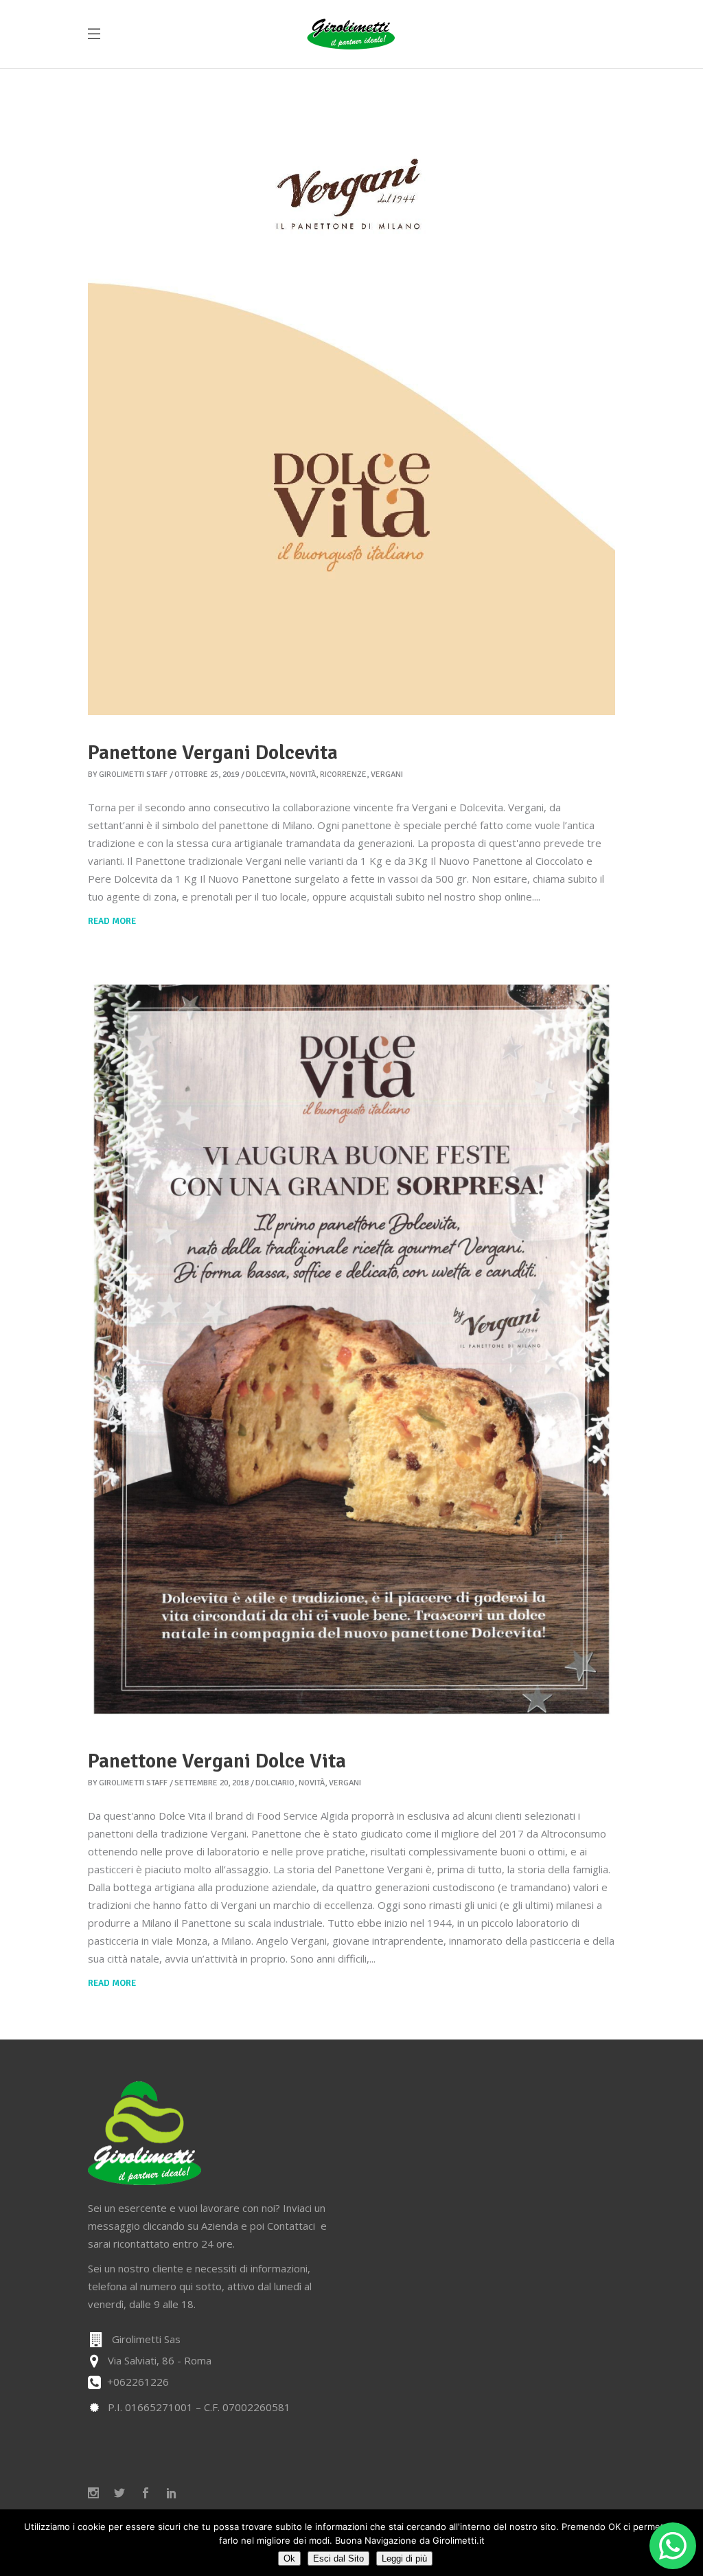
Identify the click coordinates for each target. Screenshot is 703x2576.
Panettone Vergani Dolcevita (213, 753)
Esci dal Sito (338, 2558)
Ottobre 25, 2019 (207, 775)
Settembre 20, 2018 (211, 1783)
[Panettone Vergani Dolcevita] (351, 392)
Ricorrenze (343, 775)
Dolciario (275, 1783)
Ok (289, 2558)
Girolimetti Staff (133, 775)
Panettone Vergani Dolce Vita (217, 1761)
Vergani (387, 775)
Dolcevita (266, 775)
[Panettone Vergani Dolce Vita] (351, 1351)
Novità (303, 775)
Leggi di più (404, 2558)
